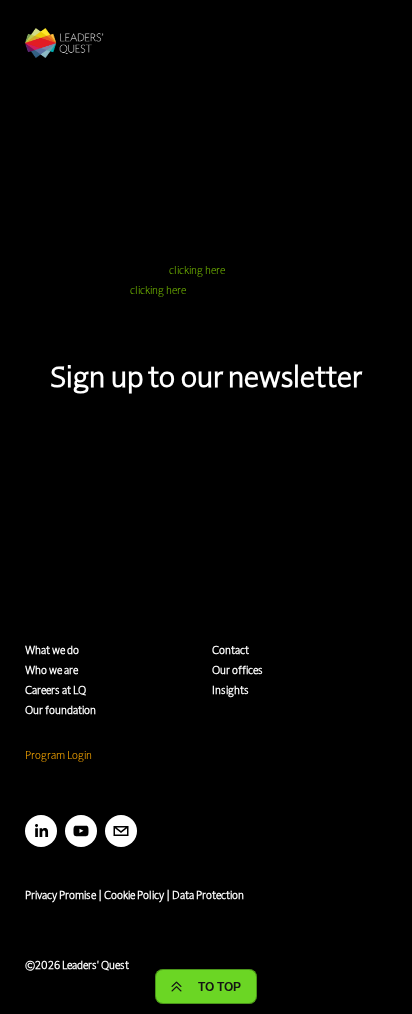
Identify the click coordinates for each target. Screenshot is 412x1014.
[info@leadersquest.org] (121, 831)
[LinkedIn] (41, 831)
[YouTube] (81, 831)
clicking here (197, 269)
